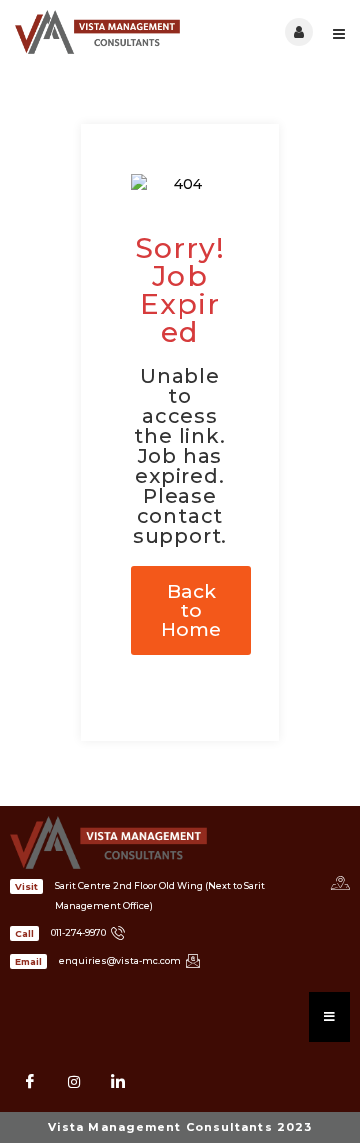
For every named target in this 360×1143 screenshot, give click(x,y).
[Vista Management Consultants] (97, 32)
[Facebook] (30, 1082)
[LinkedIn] (118, 1082)
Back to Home (191, 610)
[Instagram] (74, 1082)
